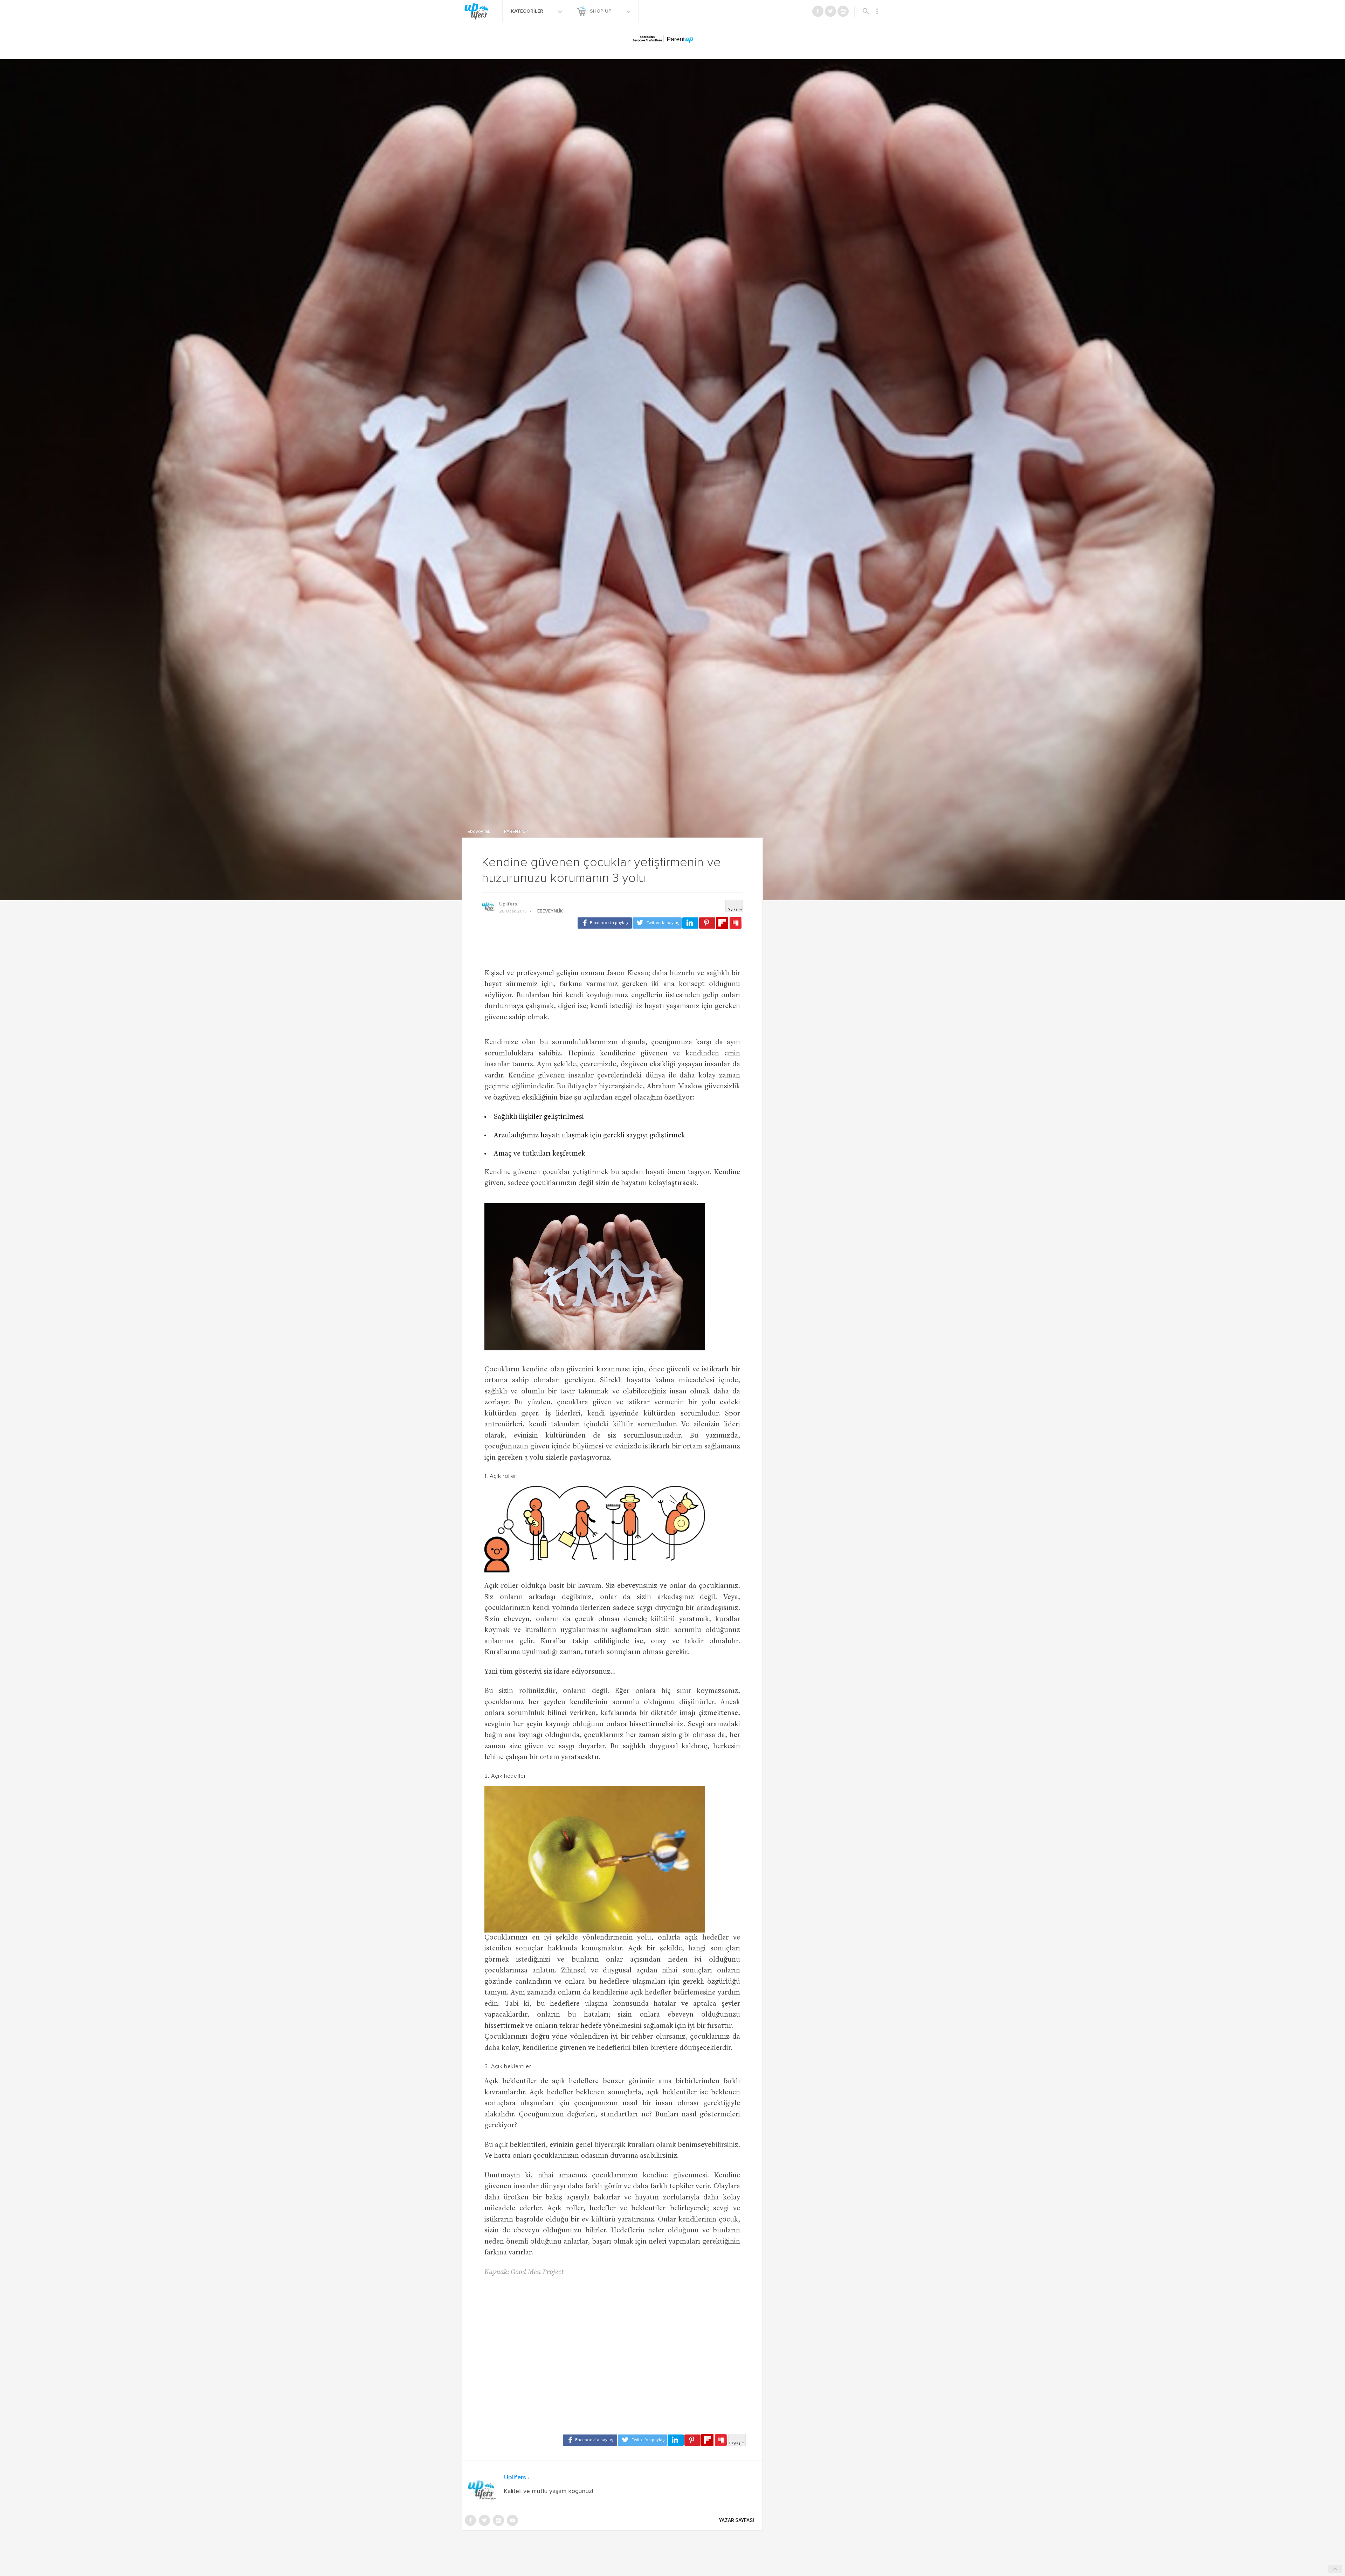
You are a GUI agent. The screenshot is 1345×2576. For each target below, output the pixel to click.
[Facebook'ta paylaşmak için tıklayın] (605, 923)
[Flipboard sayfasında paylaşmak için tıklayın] (722, 923)
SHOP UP (601, 11)
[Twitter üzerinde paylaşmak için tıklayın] (657, 923)
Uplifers (508, 904)
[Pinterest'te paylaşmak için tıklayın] (707, 923)
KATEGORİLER (528, 11)
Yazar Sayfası (737, 2520)
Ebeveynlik (480, 832)
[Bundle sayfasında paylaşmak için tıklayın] (736, 923)
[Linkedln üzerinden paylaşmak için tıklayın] (690, 923)
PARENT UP (516, 832)
